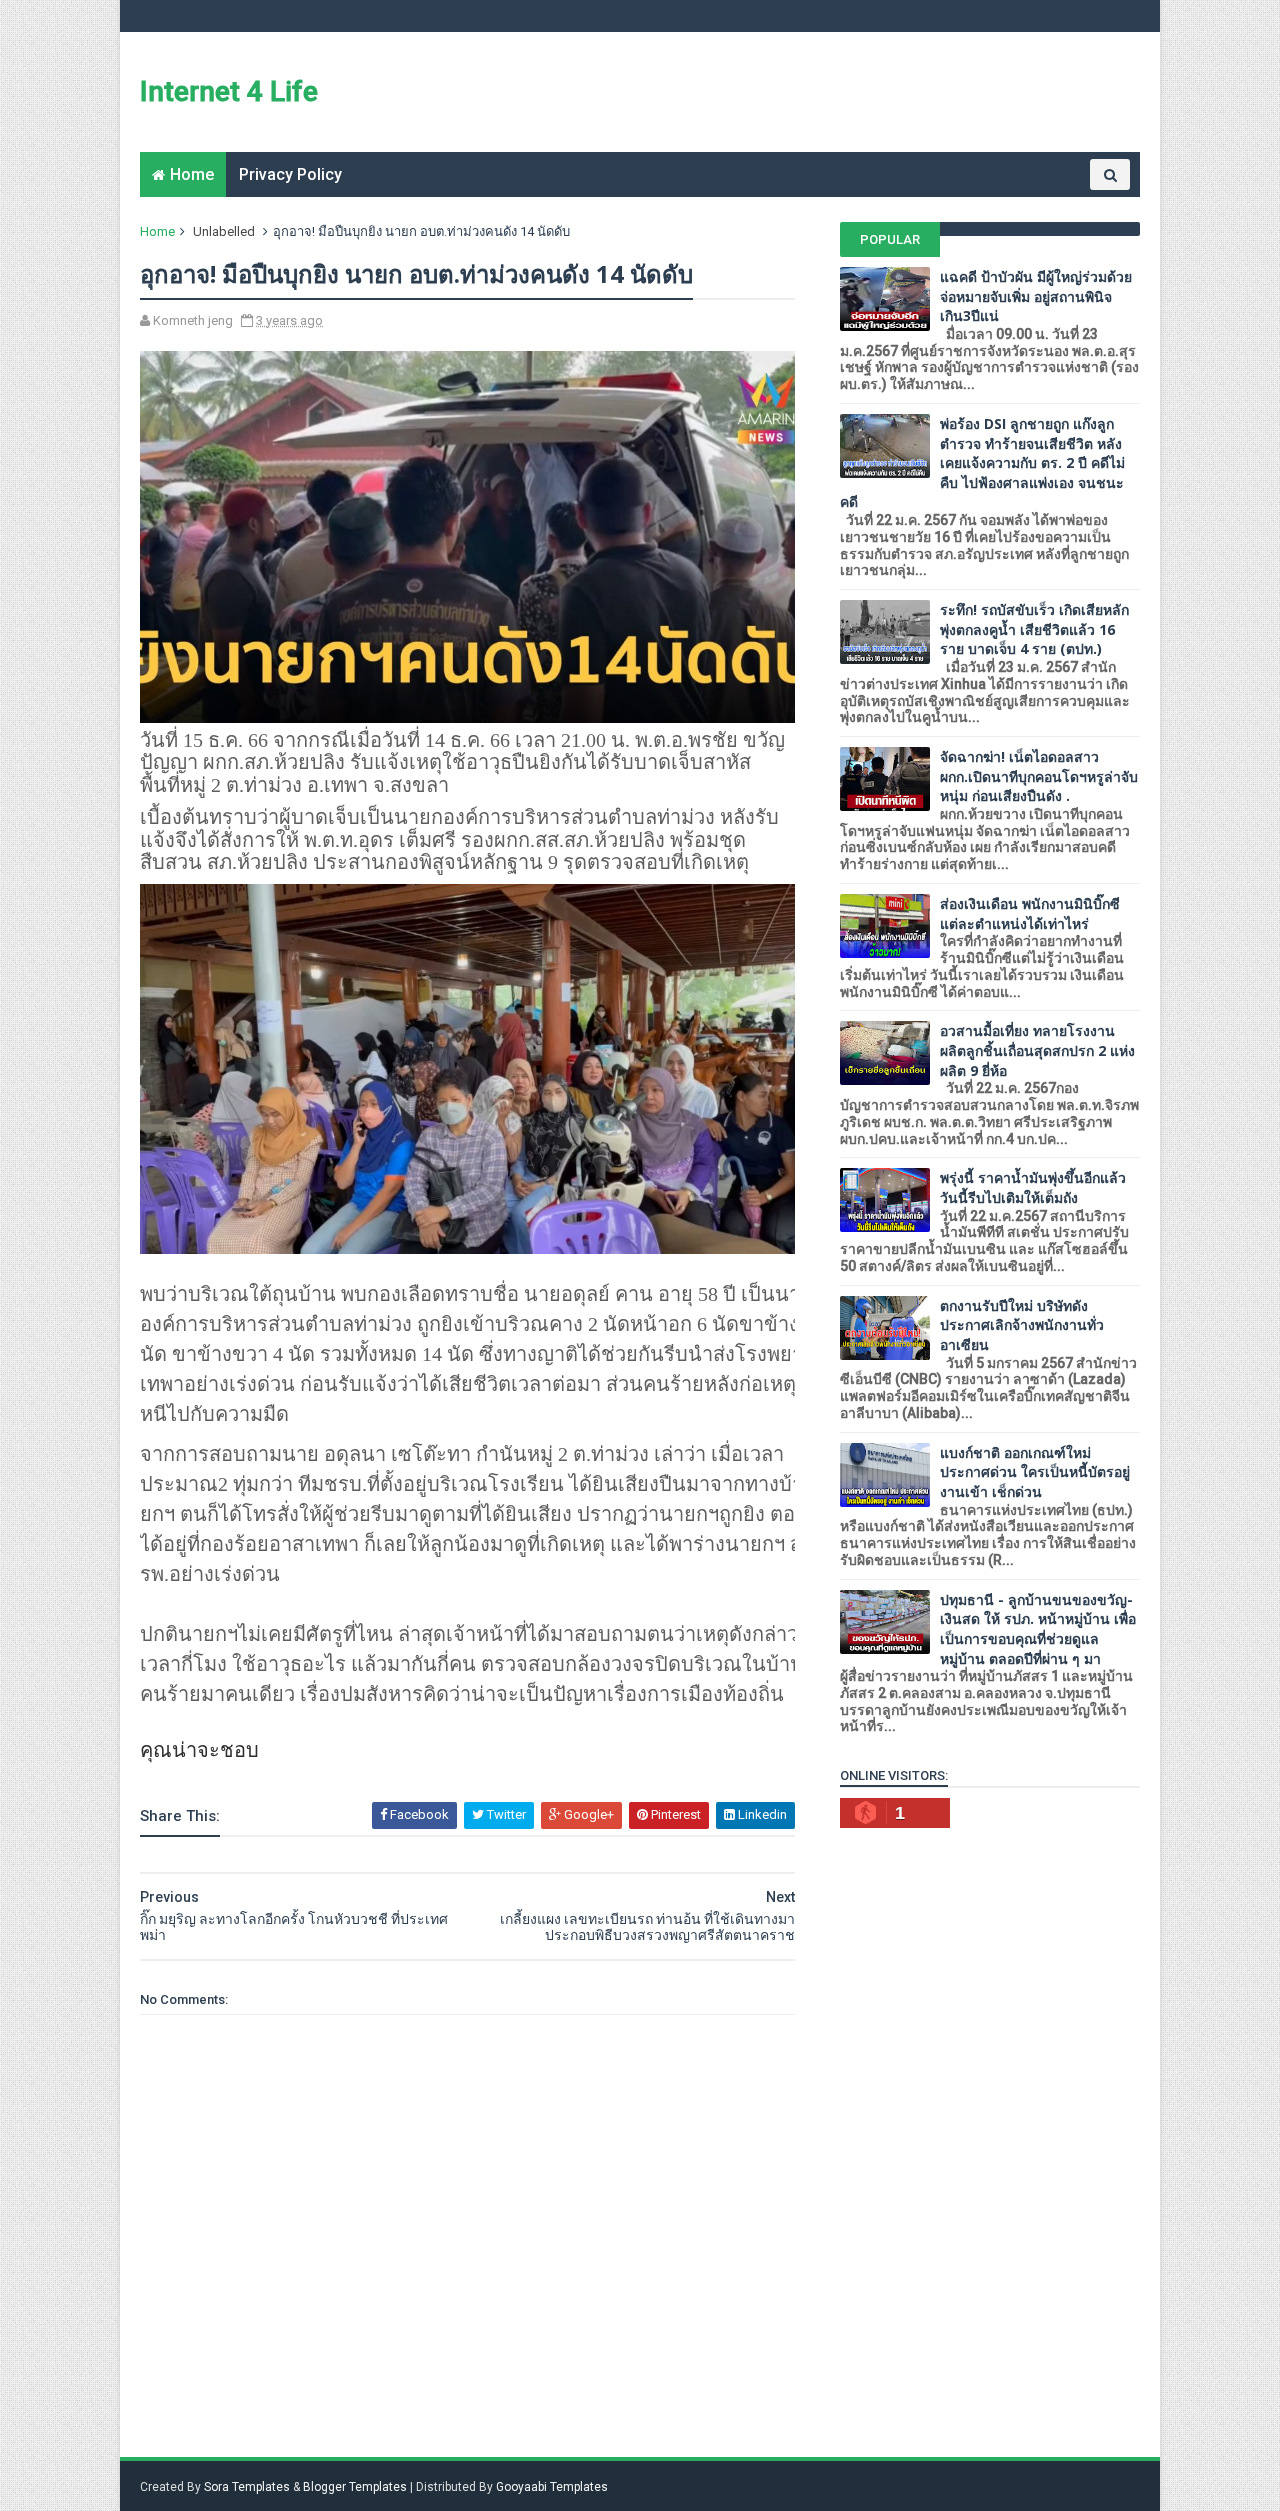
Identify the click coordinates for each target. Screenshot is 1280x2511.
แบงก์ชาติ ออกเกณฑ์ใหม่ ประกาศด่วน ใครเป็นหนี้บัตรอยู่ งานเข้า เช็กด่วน (1035, 1472)
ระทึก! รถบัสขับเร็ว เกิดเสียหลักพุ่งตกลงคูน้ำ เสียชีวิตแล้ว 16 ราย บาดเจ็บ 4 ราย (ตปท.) (1034, 629)
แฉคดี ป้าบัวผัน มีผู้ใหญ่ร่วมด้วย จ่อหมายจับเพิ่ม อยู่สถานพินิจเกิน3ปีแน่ (1036, 296)
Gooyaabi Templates (552, 2487)
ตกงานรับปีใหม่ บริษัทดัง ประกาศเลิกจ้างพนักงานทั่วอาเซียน (1022, 1325)
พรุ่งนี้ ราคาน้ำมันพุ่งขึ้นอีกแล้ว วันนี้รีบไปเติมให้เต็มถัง (1033, 1187)
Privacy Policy (290, 174)
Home (192, 174)
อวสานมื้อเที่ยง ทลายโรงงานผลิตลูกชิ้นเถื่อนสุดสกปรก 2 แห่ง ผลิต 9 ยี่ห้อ (1037, 1050)
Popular (890, 239)
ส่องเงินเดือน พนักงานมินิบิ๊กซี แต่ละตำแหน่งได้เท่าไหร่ (1030, 913)
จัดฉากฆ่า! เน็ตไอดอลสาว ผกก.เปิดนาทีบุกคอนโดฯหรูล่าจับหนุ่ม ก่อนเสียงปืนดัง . (1039, 776)
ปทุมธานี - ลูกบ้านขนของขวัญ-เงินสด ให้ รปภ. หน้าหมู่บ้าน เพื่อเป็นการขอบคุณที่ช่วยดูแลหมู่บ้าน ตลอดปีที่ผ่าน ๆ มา (1038, 1629)
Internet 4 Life (229, 91)
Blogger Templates (355, 2487)
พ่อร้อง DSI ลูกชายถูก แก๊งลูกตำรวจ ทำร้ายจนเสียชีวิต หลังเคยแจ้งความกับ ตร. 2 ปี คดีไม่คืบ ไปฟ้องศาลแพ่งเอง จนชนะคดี (982, 462)
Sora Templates (247, 2487)
